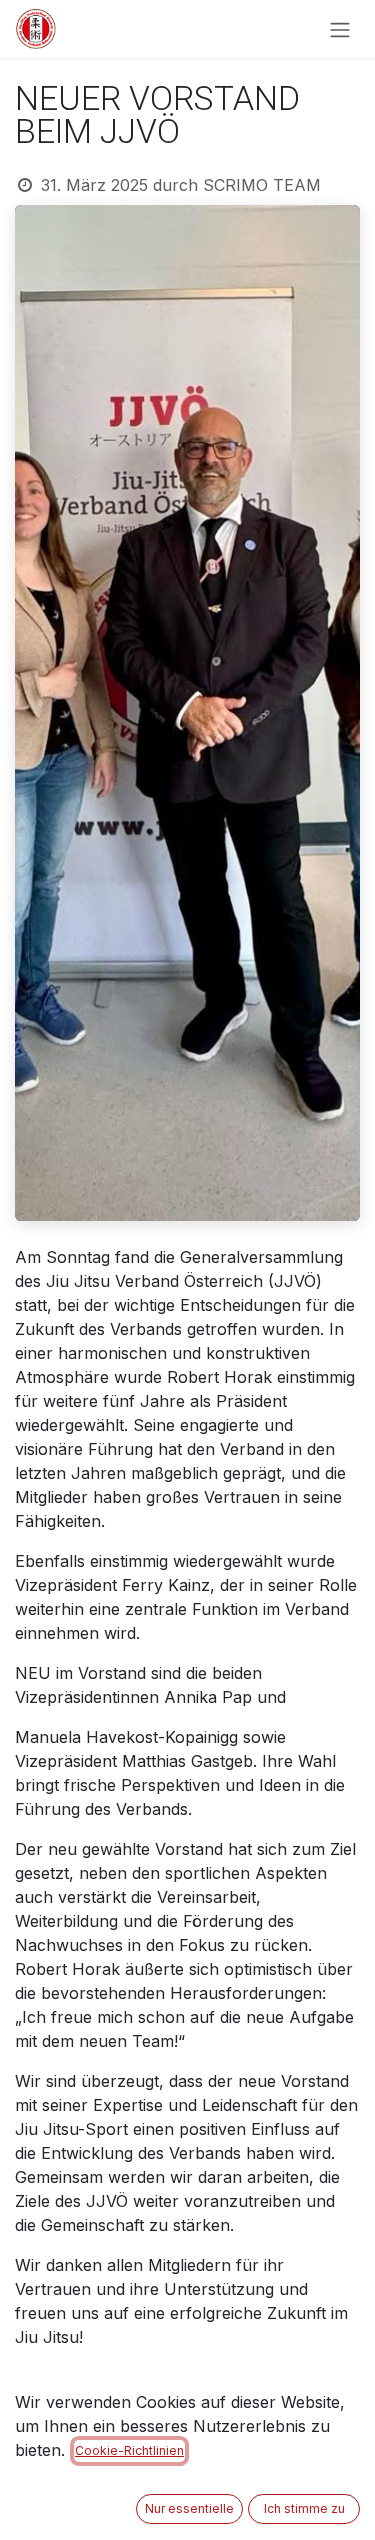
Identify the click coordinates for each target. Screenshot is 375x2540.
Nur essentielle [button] (189, 2508)
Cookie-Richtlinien (129, 2450)
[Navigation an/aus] (340, 29)
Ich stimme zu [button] (304, 2508)
